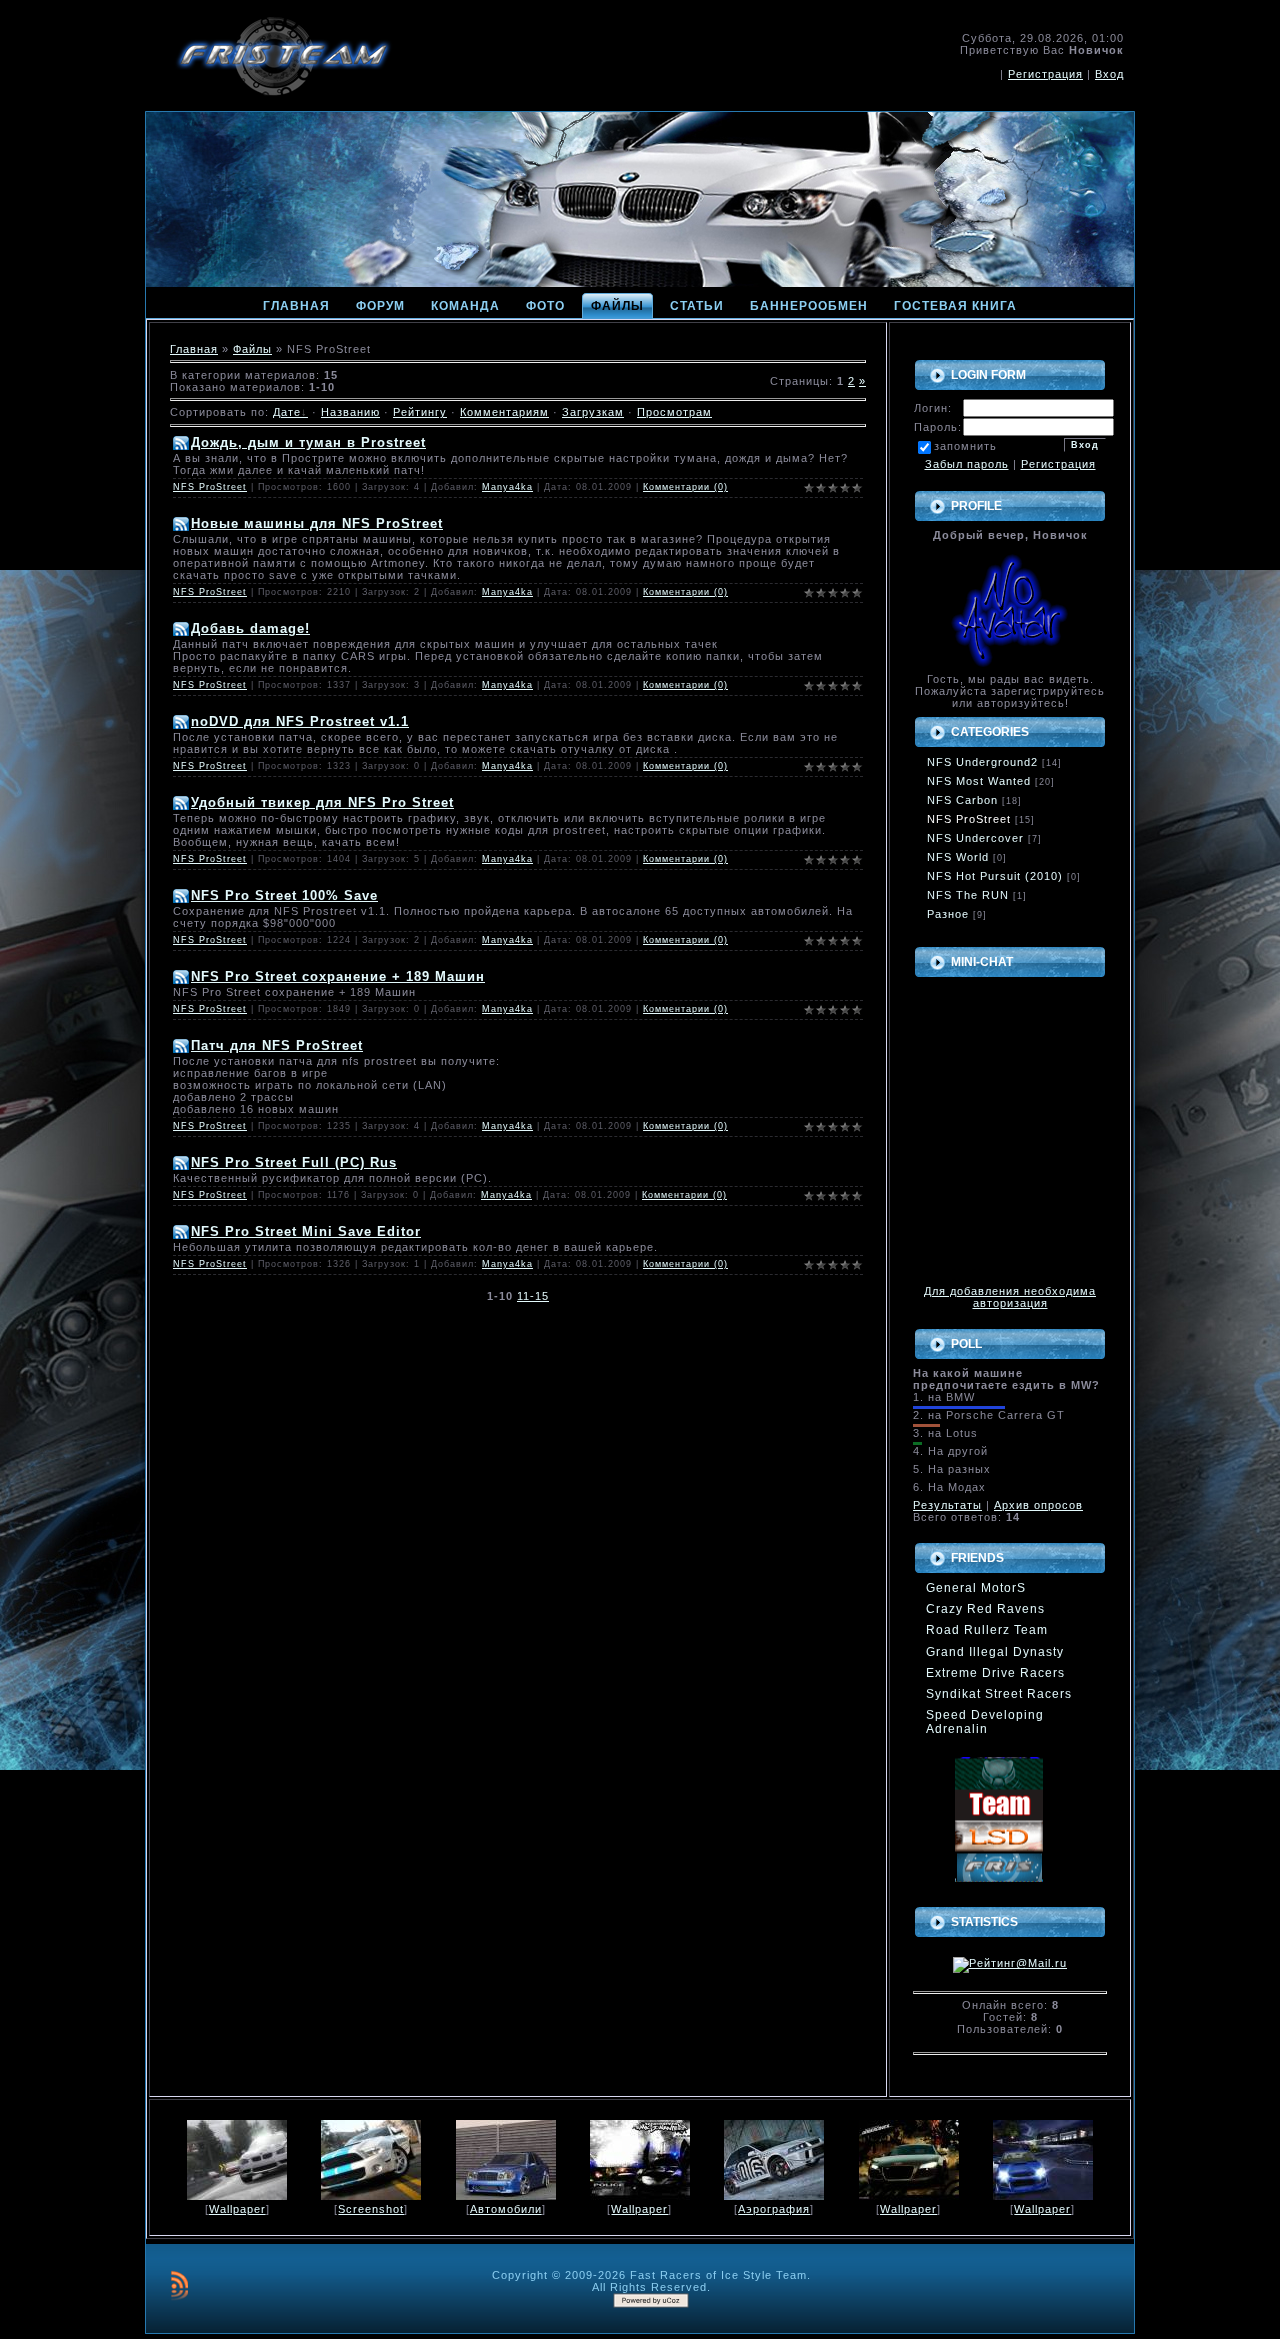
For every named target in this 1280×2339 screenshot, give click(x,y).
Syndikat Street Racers (999, 1694)
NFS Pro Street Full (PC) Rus (294, 1162)
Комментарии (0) (685, 487)
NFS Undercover (975, 838)
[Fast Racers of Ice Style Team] (999, 1859)
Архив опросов (1038, 1505)
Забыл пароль (967, 464)
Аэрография (774, 2209)
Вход (1109, 74)
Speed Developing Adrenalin (985, 1722)
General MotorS (976, 1588)
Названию (350, 412)
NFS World (958, 857)
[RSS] (179, 2285)
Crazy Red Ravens (985, 1609)
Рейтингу (420, 412)
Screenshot (371, 2209)
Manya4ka (507, 487)
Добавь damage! (250, 628)
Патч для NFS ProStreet (277, 1045)
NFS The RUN (968, 895)
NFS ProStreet (210, 487)
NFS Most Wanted (979, 781)
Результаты (947, 1505)
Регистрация (1045, 74)
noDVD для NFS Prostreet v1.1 (300, 721)
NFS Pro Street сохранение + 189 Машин (338, 976)
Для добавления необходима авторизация (1010, 1297)
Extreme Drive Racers (995, 1673)
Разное (948, 914)
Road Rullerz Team (987, 1630)
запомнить (965, 446)
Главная (194, 349)
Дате (287, 412)
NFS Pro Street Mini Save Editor (306, 1231)
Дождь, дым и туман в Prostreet (308, 442)
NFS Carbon (962, 800)
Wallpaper (237, 2209)
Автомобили (506, 2209)
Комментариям (504, 412)
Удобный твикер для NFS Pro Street (322, 802)
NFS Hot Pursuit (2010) (995, 876)
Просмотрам (674, 412)
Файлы (252, 349)
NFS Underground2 (982, 762)
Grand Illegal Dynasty (995, 1652)
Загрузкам (593, 412)
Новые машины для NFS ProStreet (317, 523)
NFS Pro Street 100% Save (284, 895)
